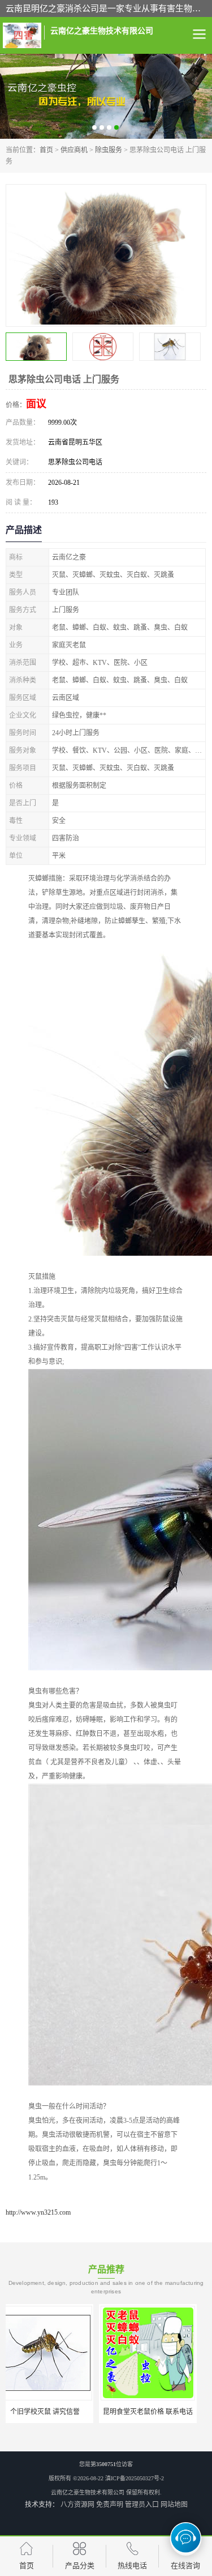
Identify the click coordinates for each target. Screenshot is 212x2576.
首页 (46, 150)
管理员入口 (142, 2505)
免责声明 (110, 2505)
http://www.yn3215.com (38, 2212)
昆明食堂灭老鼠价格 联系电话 (55, 2412)
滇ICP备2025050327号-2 (135, 2478)
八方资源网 (77, 2505)
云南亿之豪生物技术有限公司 (88, 2492)
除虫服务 (109, 150)
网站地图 (174, 2505)
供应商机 (74, 150)
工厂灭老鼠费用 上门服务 (157, 2412)
